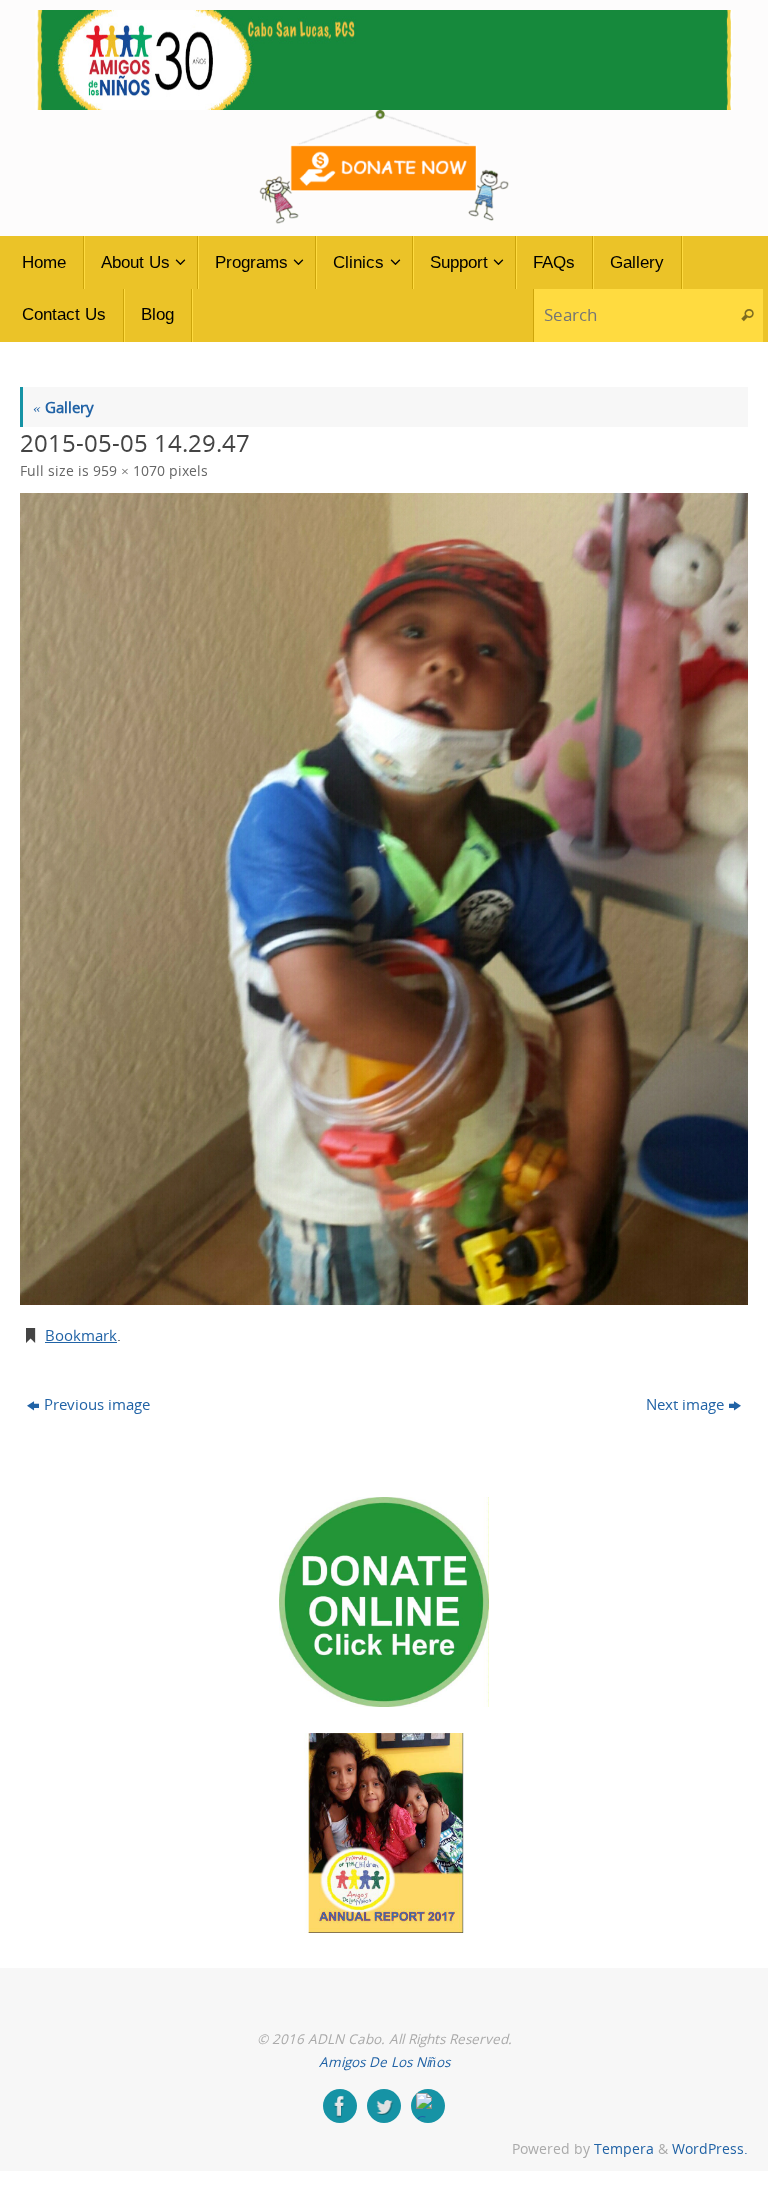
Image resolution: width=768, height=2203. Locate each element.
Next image (685, 1404)
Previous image (97, 1404)
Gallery (63, 407)
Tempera (624, 2149)
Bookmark (81, 1335)
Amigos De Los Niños (384, 2062)
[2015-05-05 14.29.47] (384, 899)
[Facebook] (340, 2106)
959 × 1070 (129, 471)
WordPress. (710, 2149)
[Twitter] (384, 2106)
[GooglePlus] (428, 2106)
